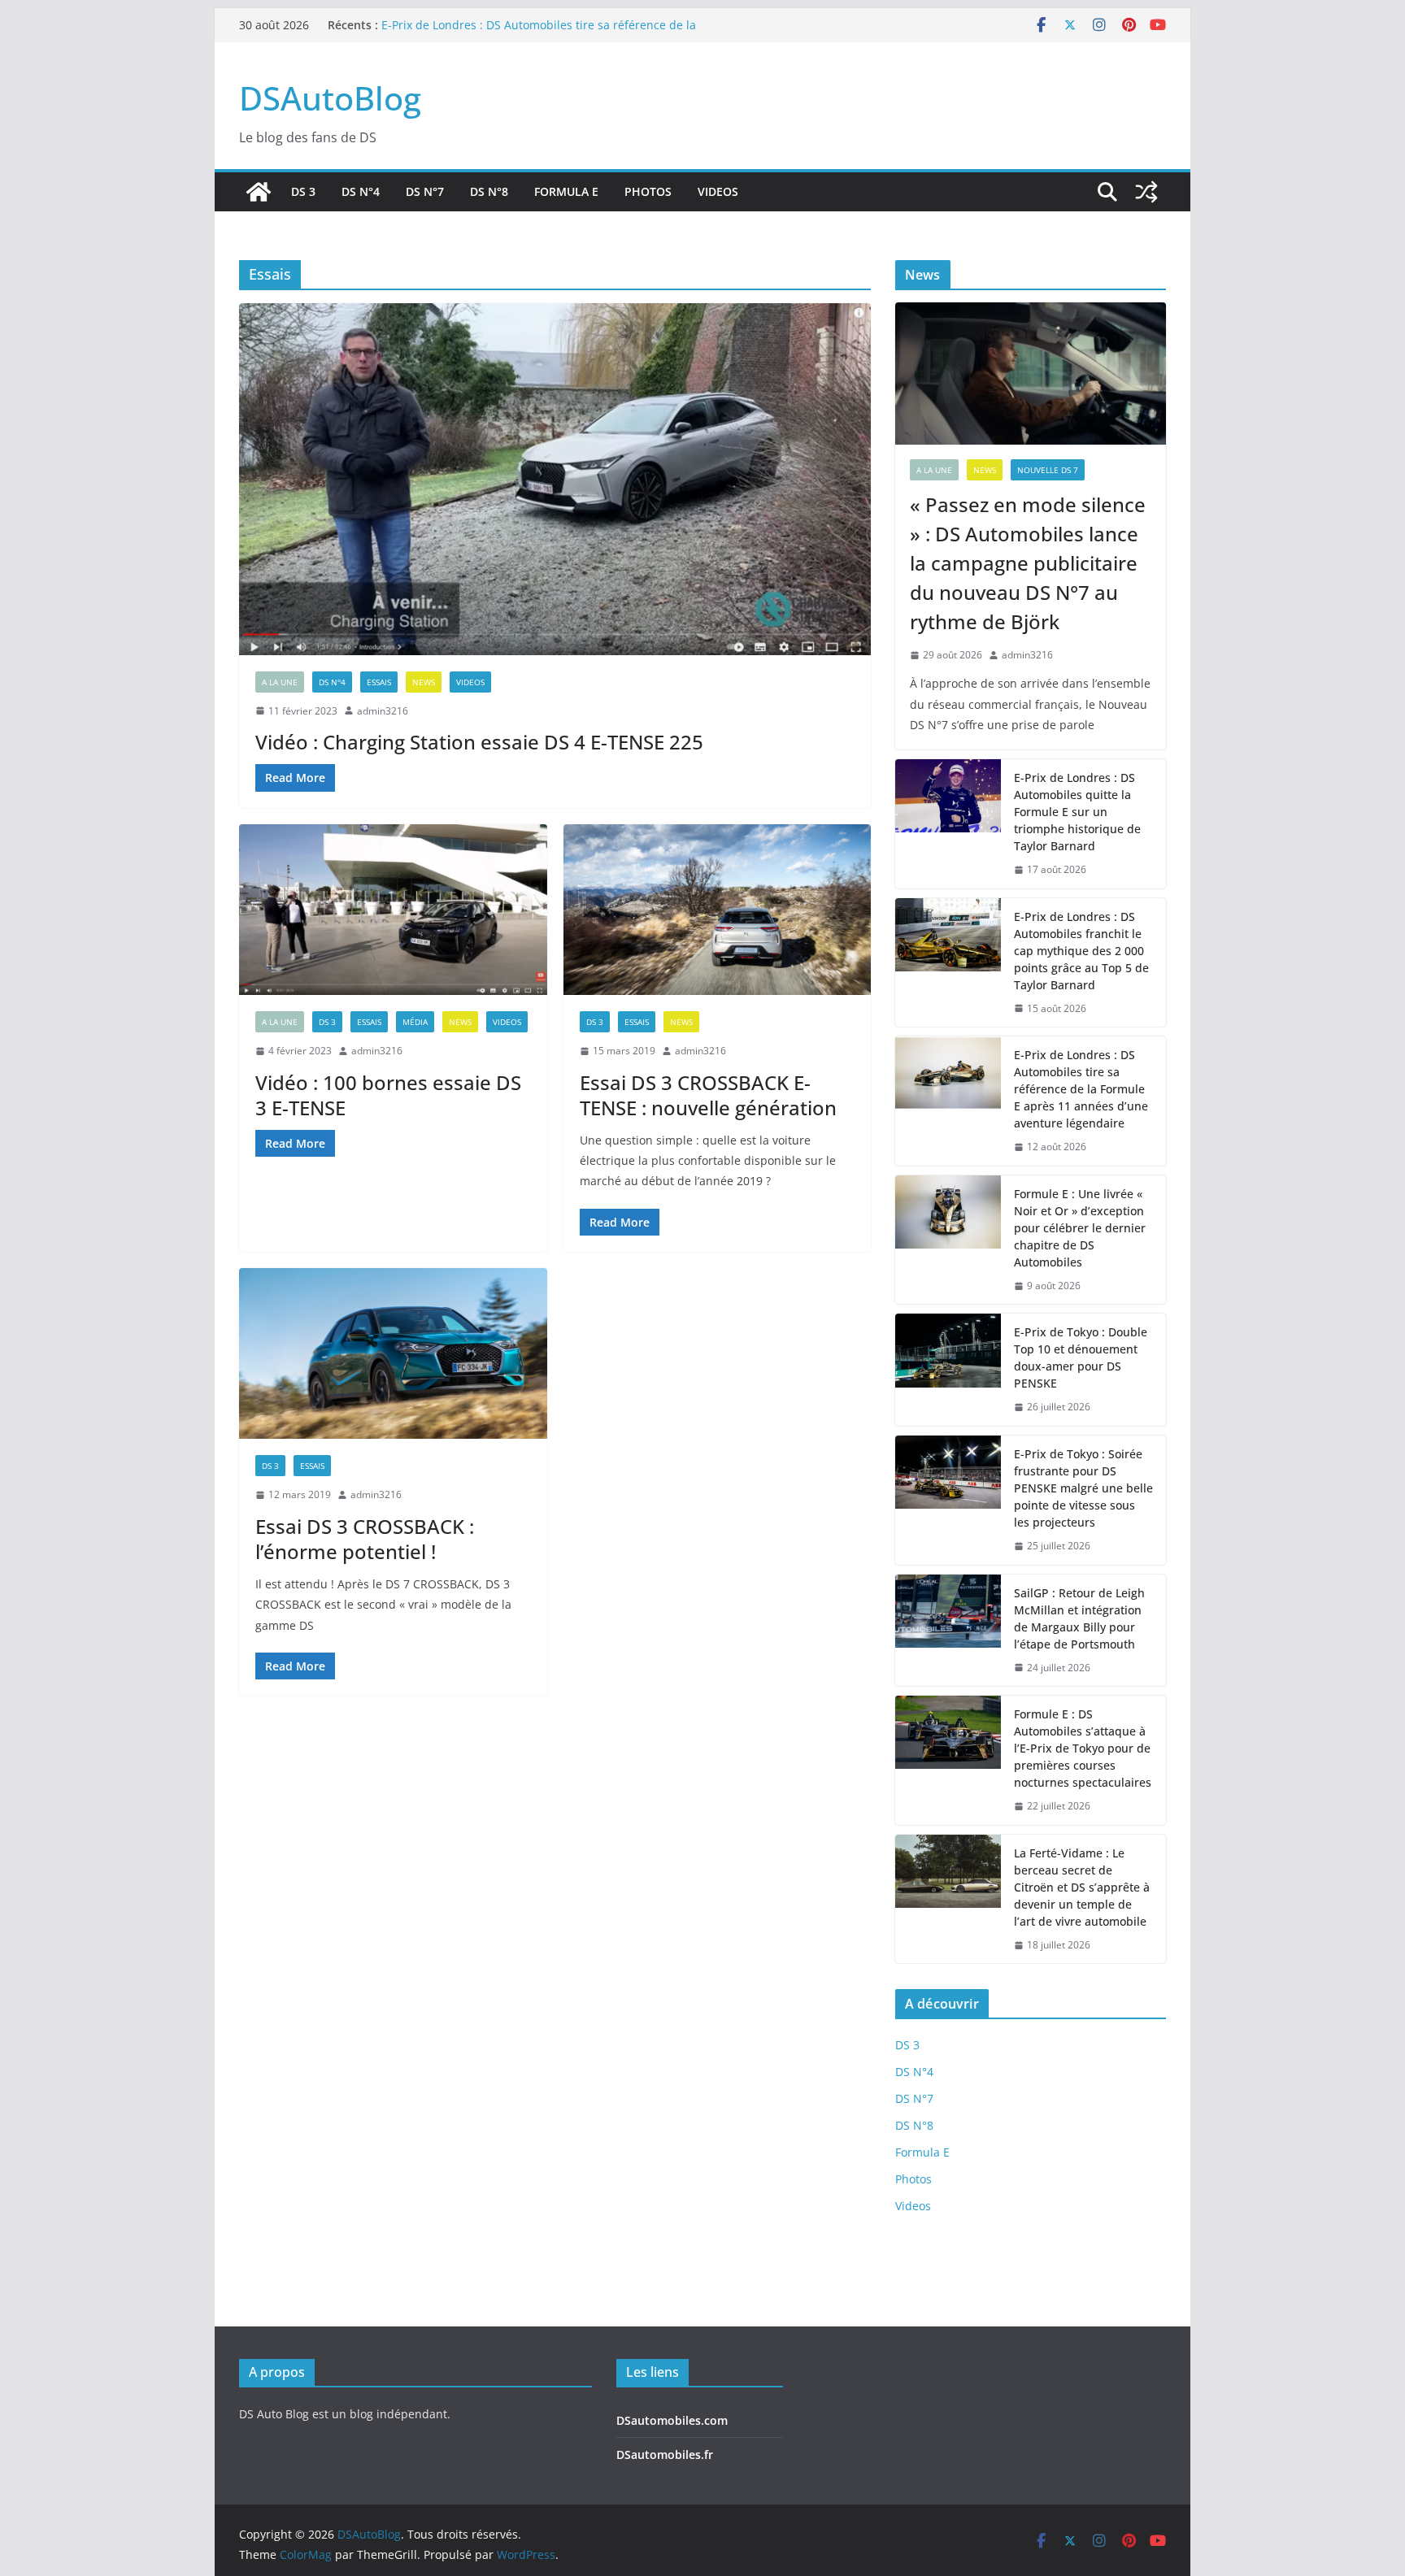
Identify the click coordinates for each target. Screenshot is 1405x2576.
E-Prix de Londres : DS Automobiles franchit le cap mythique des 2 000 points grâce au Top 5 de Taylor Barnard (1081, 951)
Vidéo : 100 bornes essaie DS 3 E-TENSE (388, 1095)
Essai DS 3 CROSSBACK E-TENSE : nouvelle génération (708, 1095)
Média (415, 1022)
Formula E (566, 191)
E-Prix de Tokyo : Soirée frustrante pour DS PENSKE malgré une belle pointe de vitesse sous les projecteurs (1083, 1488)
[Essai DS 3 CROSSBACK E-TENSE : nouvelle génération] (718, 910)
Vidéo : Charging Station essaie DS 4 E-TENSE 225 (479, 742)
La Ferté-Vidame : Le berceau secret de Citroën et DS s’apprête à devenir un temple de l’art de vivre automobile (1082, 1887)
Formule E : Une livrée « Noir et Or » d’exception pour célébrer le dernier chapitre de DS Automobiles (1080, 1228)
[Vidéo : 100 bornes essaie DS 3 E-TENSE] (393, 910)
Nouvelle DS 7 (1048, 470)
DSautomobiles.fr (665, 2454)
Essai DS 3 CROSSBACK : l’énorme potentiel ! (365, 1539)
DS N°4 (361, 191)
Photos (648, 191)
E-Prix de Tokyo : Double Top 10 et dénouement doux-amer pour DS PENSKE (1081, 1358)
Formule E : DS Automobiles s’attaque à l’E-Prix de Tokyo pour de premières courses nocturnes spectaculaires (1083, 1748)
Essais (379, 682)
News (424, 682)
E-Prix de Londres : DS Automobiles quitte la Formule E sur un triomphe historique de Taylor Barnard (1077, 812)
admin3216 (383, 711)
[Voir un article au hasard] (1146, 192)
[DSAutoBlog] (259, 192)
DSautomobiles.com (672, 2420)
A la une (280, 682)
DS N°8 (489, 191)
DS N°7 (425, 191)
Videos (718, 191)
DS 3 (303, 191)
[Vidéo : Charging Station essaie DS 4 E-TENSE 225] (555, 479)
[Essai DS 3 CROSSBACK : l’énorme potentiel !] (393, 1354)
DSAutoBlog (330, 98)
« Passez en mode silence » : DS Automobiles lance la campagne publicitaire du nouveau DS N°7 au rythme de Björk (1028, 563)
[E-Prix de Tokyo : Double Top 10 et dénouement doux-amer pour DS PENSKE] (948, 1370)
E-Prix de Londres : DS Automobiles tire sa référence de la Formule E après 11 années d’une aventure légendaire (539, 33)
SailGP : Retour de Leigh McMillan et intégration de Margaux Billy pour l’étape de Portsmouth (1079, 1618)
